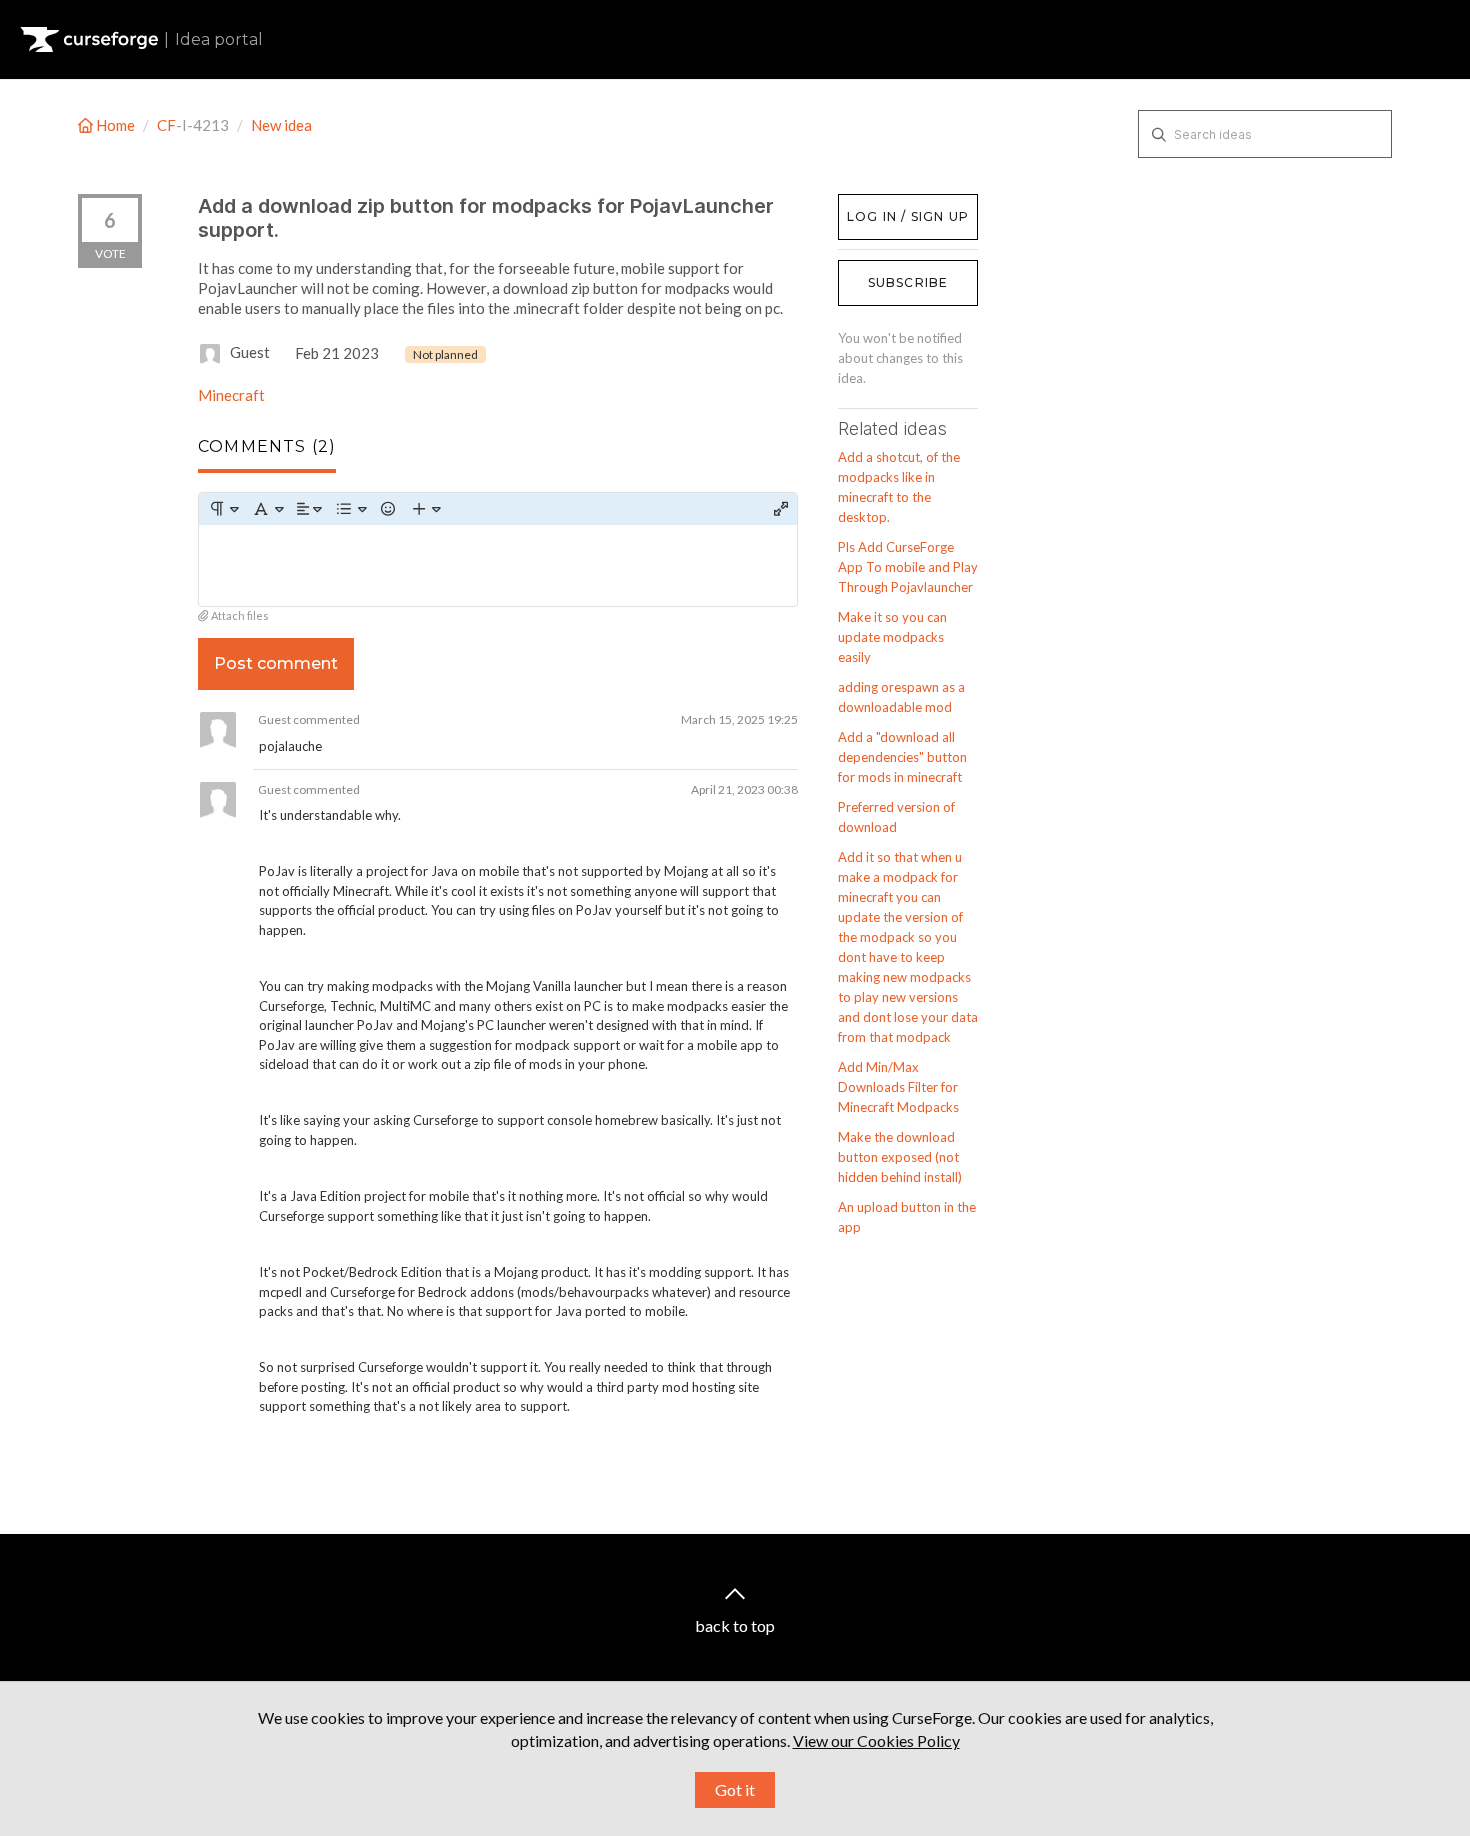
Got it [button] (735, 1789)
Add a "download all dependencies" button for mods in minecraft (902, 757)
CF (166, 125)
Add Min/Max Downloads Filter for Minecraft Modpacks (898, 1087)
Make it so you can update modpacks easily (892, 637)
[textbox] (498, 565)
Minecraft (231, 395)
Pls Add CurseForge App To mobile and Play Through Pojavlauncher (908, 567)
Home (115, 125)
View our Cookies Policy (876, 1740)
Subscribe (908, 282)
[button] (223, 509)
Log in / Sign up (888, 204)
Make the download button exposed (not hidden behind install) (900, 1157)
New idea (281, 125)
